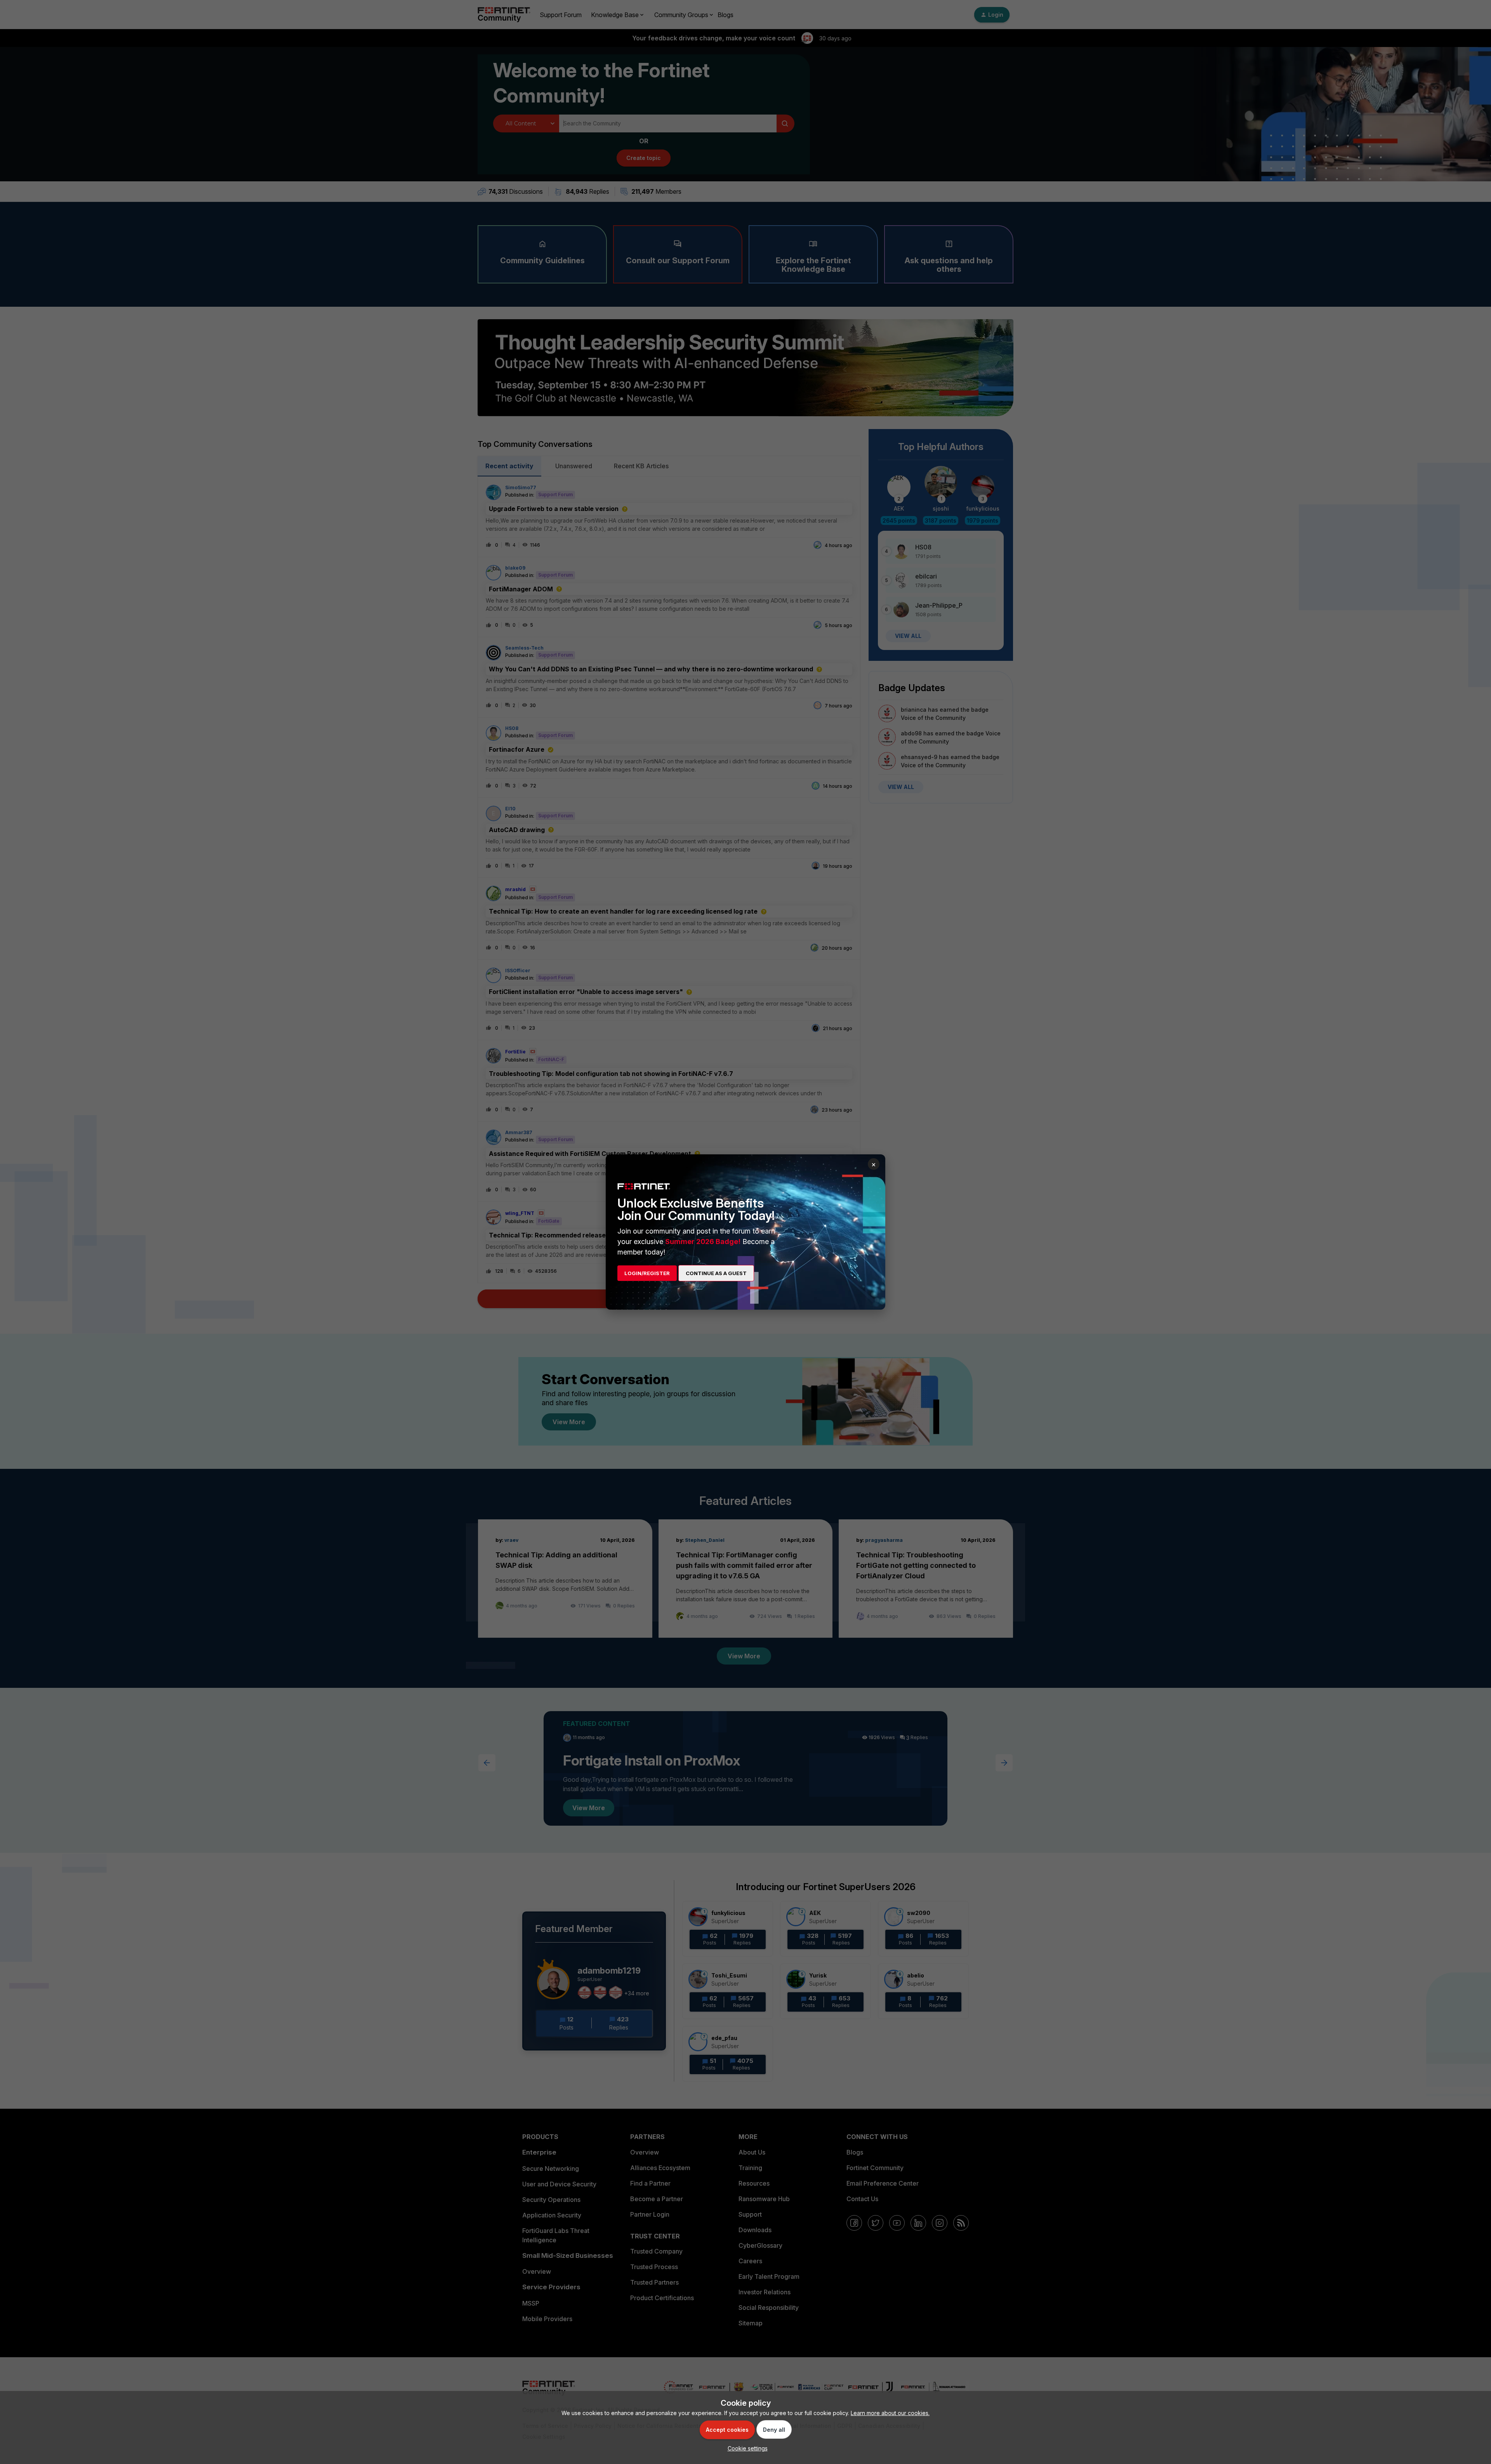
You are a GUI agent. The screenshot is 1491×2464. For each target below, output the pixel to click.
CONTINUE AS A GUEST (716, 1273)
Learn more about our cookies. (890, 2413)
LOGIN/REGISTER (647, 1273)
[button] (746, 2448)
